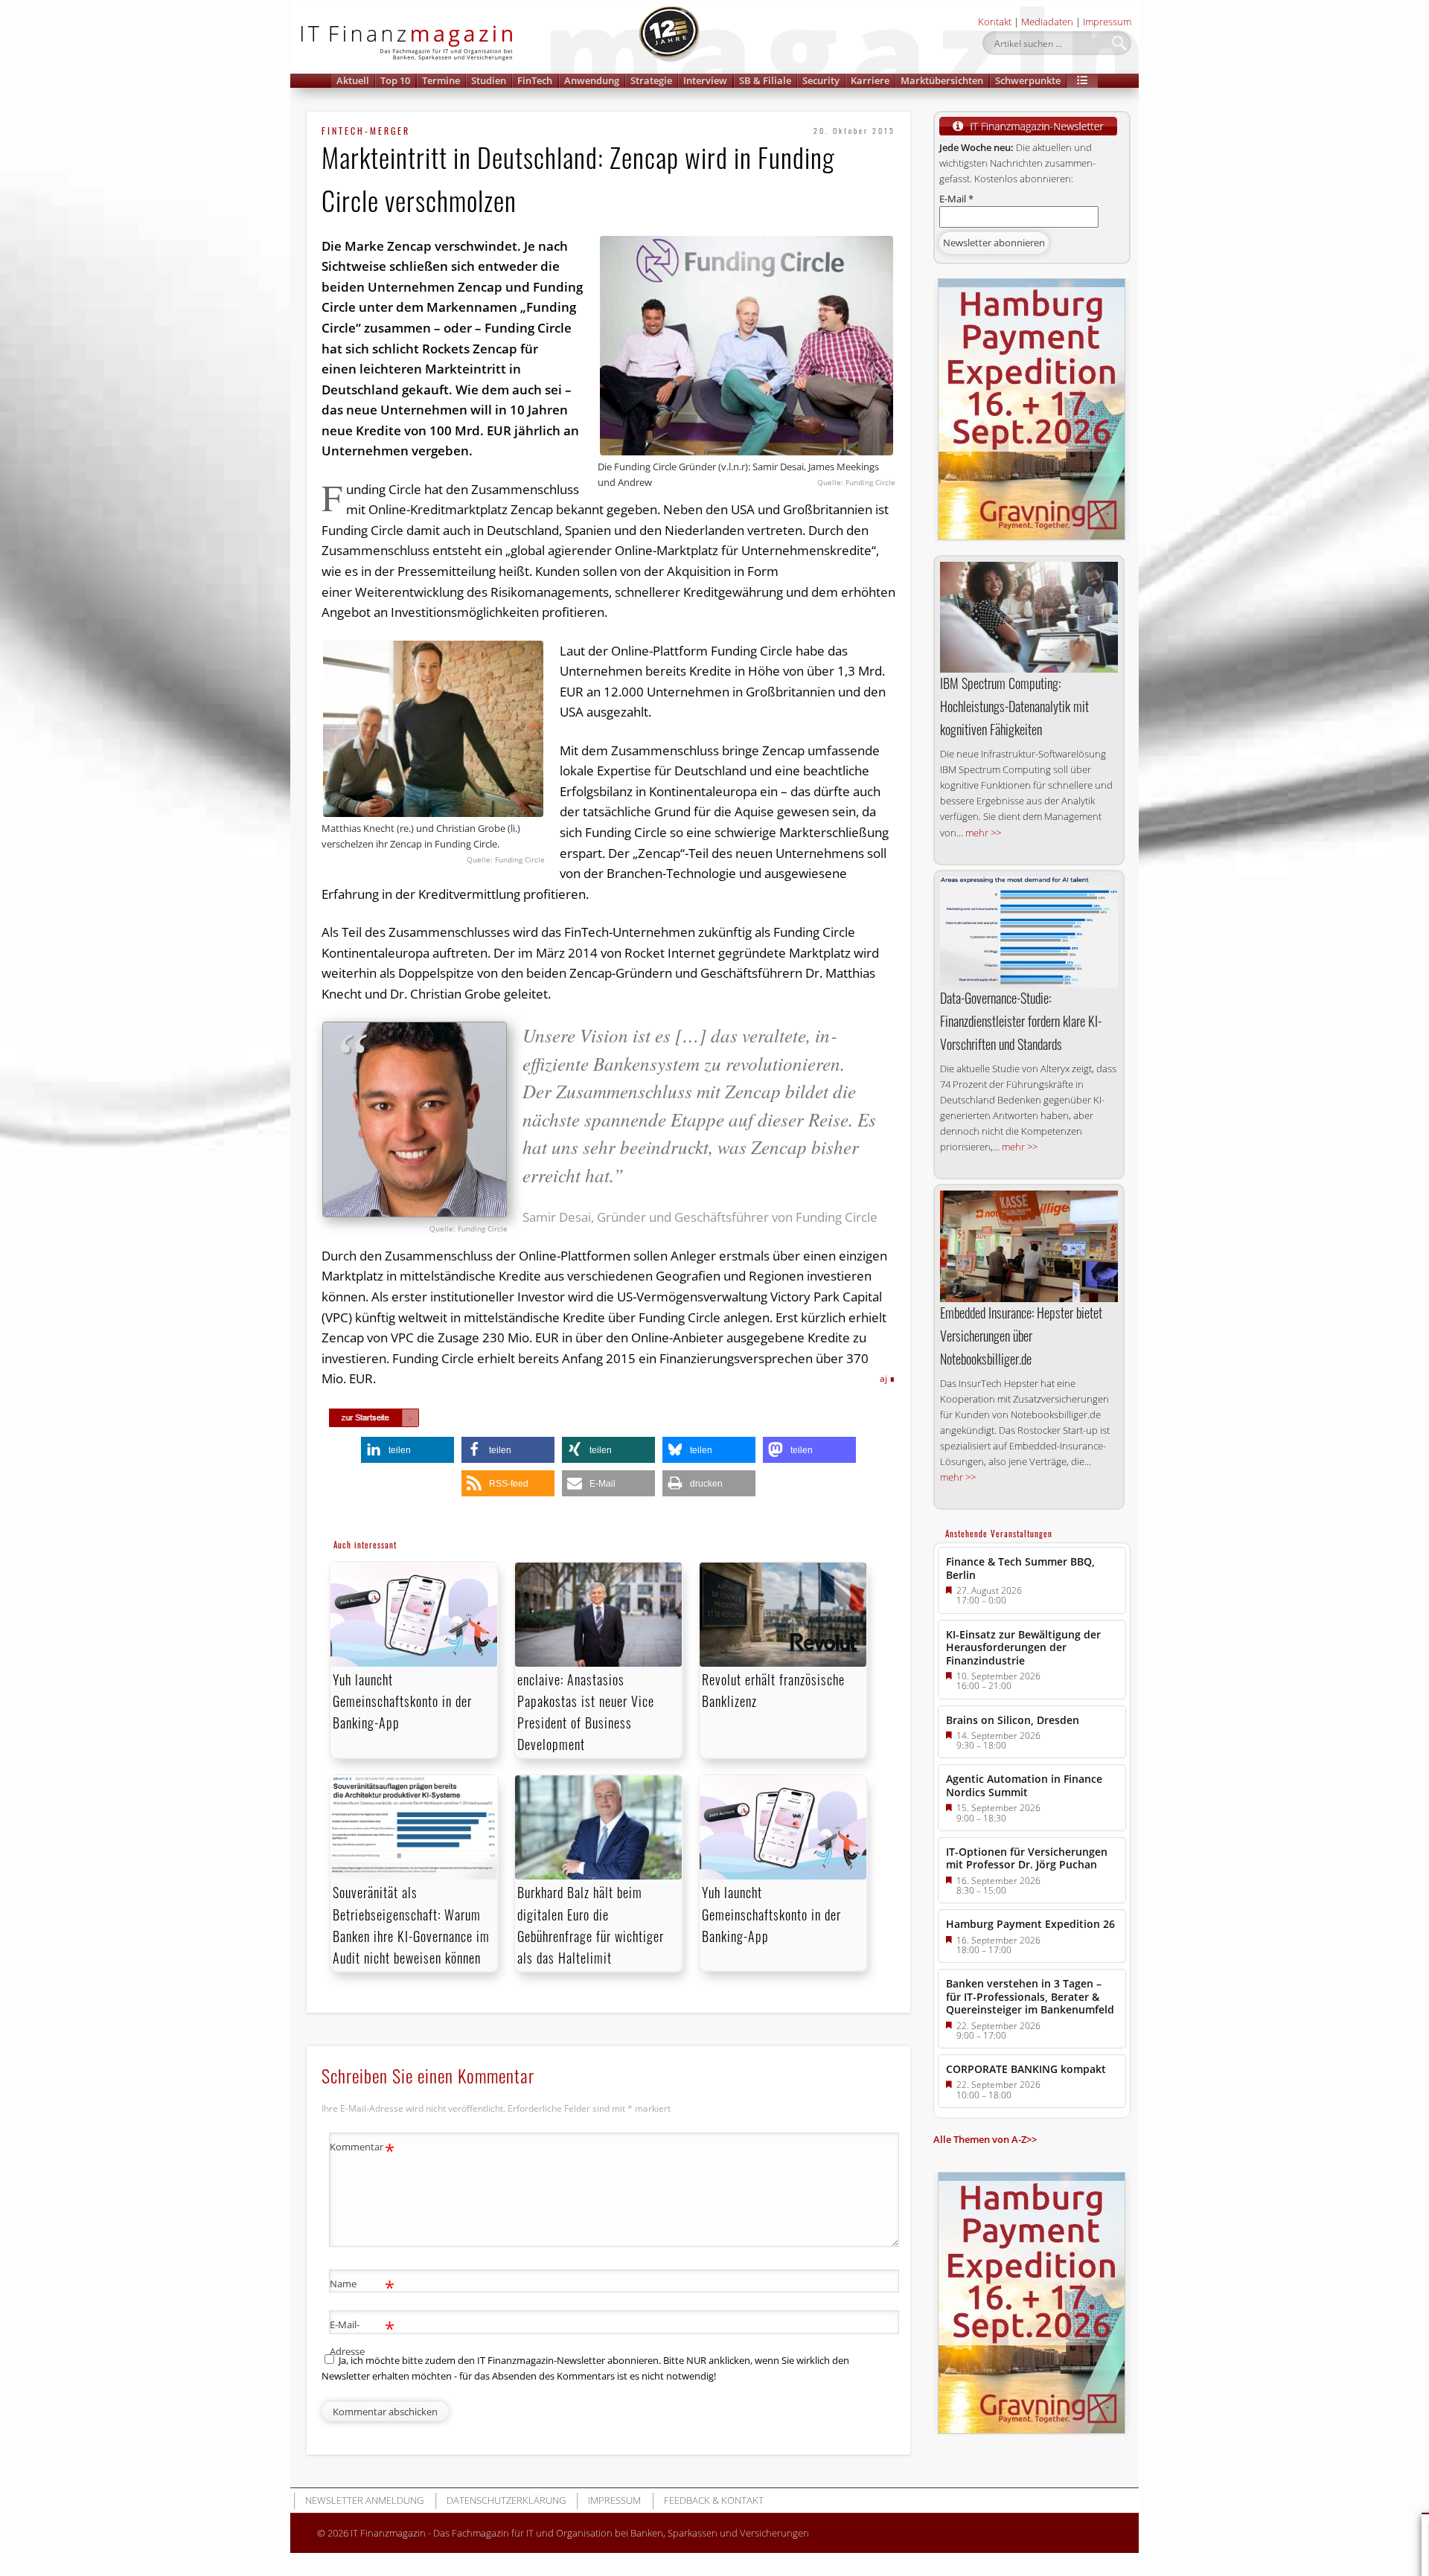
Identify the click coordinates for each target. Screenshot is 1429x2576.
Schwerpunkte (1028, 80)
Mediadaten (1047, 22)
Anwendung (592, 80)
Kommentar (362, 2149)
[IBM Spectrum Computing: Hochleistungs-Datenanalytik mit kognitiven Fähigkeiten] (1029, 618)
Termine (441, 80)
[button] (1082, 81)
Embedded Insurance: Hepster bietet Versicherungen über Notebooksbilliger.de (1021, 1336)
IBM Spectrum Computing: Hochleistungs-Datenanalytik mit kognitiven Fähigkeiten (1014, 706)
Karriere (870, 80)
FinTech (535, 80)
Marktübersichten (942, 80)
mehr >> (983, 833)
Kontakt (995, 22)
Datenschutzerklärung (506, 2500)
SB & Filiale (765, 80)
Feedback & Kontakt (714, 2500)
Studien (489, 80)
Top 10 (395, 80)
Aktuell (353, 80)
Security (821, 80)
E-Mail (956, 199)
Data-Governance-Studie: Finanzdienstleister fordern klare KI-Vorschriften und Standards (1021, 1021)
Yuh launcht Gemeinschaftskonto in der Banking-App (402, 1701)
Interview (705, 80)
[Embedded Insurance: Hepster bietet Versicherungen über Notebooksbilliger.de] (1029, 1246)
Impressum (1107, 22)
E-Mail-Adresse (362, 2337)
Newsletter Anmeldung (364, 2500)
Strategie (651, 80)
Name (362, 2286)
